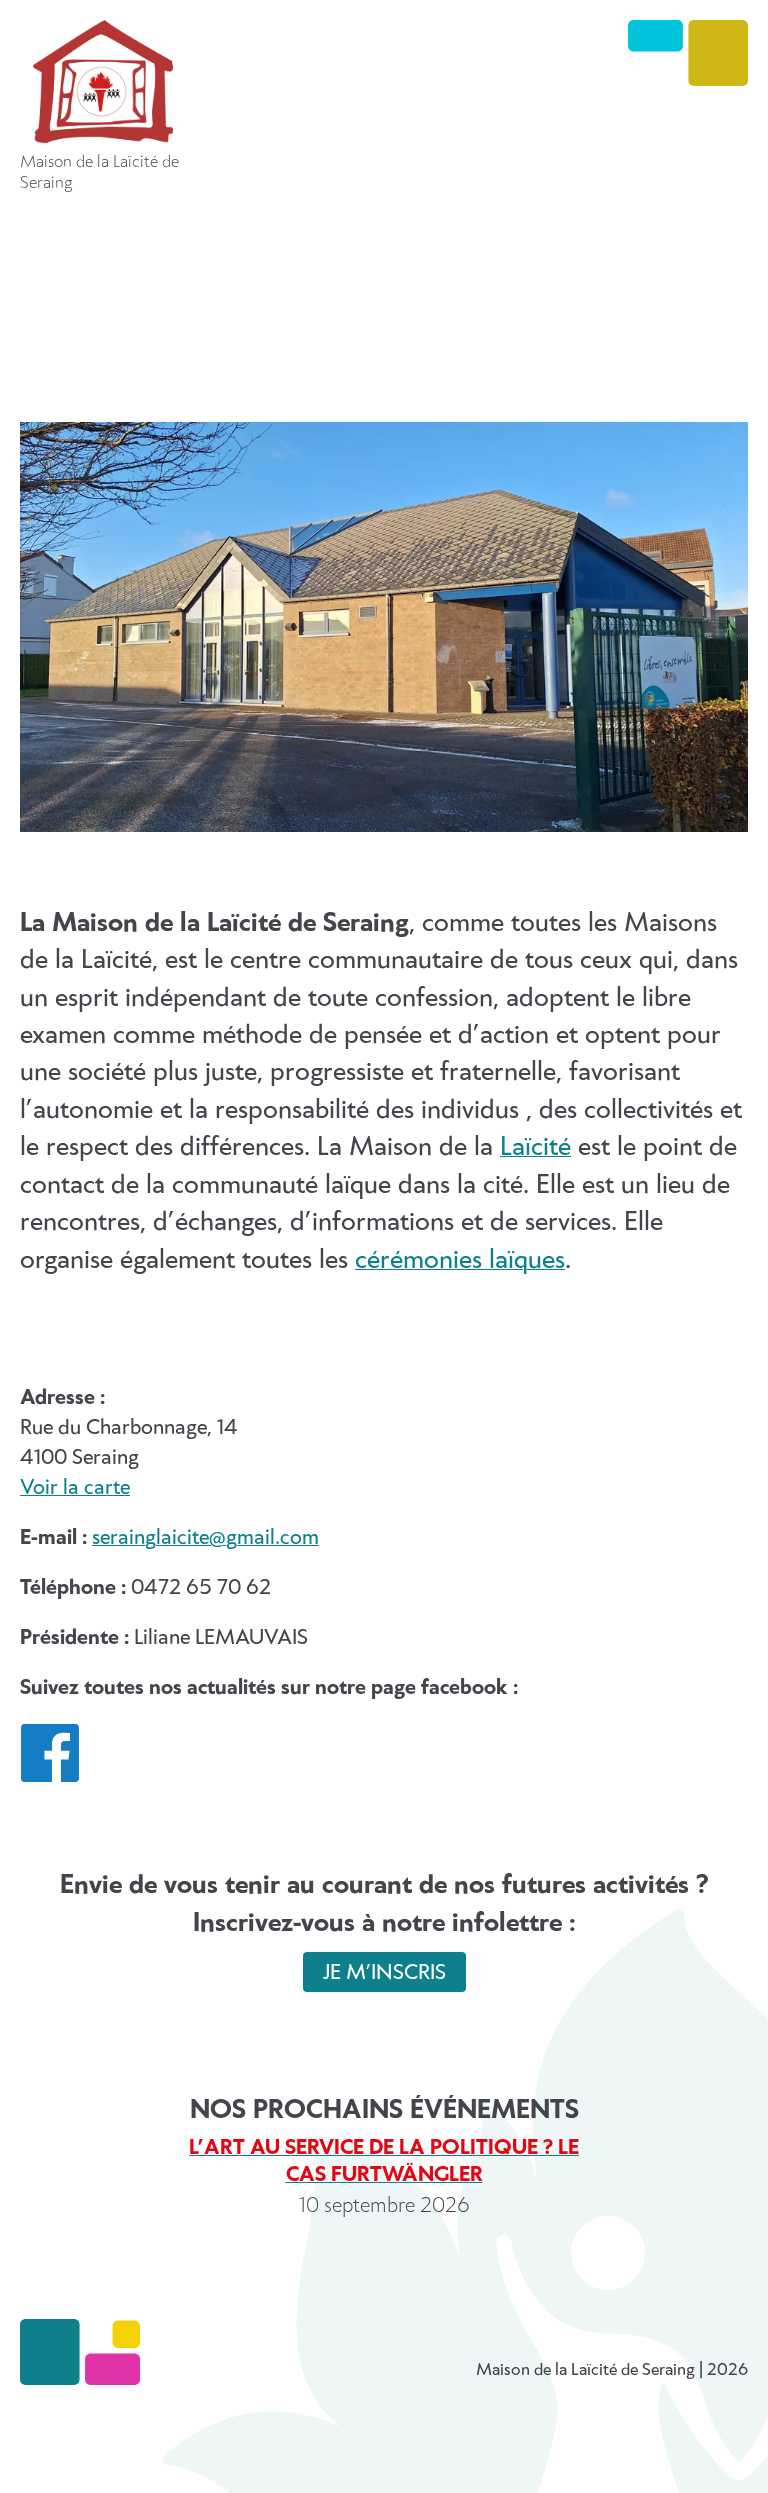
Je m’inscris (384, 1973)
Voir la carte (75, 1488)
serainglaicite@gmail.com (205, 1538)
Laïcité (535, 1147)
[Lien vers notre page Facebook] (50, 1777)
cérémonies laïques (460, 1260)
